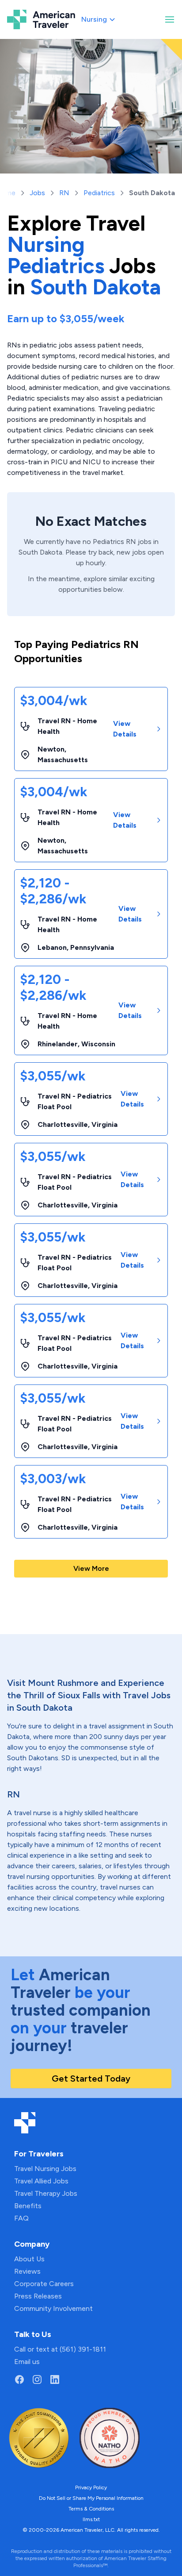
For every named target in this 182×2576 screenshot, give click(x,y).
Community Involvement (53, 2308)
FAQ (21, 2218)
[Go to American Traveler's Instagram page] (37, 2379)
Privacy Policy (91, 2487)
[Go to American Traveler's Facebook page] (19, 2379)
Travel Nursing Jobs (45, 2169)
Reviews (27, 2271)
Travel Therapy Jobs (46, 2193)
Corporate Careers (44, 2284)
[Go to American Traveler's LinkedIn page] (55, 2379)
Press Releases (38, 2296)
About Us (29, 2259)
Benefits (28, 2206)
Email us (27, 2362)
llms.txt (91, 2519)
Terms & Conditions (91, 2509)
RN (64, 193)
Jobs (37, 193)
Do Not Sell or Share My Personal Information (91, 2498)
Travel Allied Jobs (41, 2181)
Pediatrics (99, 193)
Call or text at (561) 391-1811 (60, 2349)
